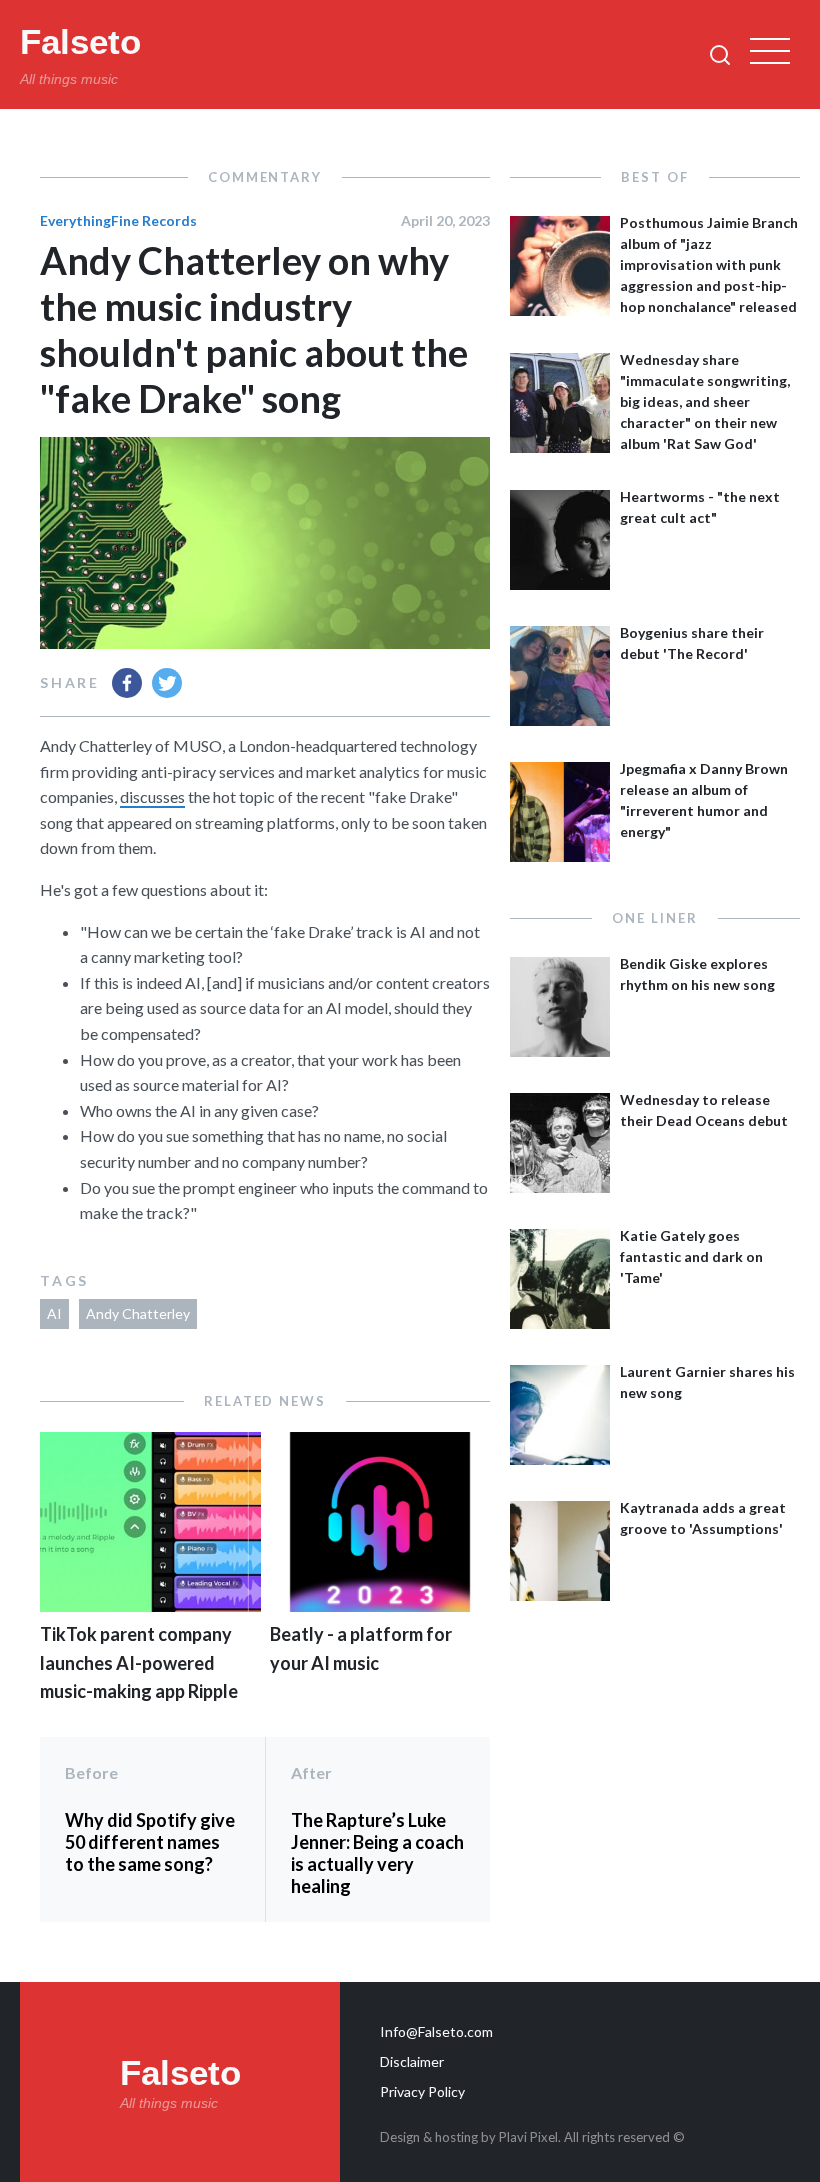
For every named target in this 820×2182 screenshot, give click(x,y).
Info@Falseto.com (436, 2031)
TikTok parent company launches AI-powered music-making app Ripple (139, 1663)
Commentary (265, 177)
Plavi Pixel (528, 2137)
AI (54, 1313)
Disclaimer (412, 2061)
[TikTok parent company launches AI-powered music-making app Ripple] (150, 1605)
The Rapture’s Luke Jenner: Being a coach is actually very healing (377, 1853)
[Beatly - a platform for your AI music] (380, 1605)
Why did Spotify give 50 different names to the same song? (150, 1842)
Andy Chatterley (138, 1313)
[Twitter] (167, 683)
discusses (152, 796)
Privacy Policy (422, 2091)
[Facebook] (127, 683)
